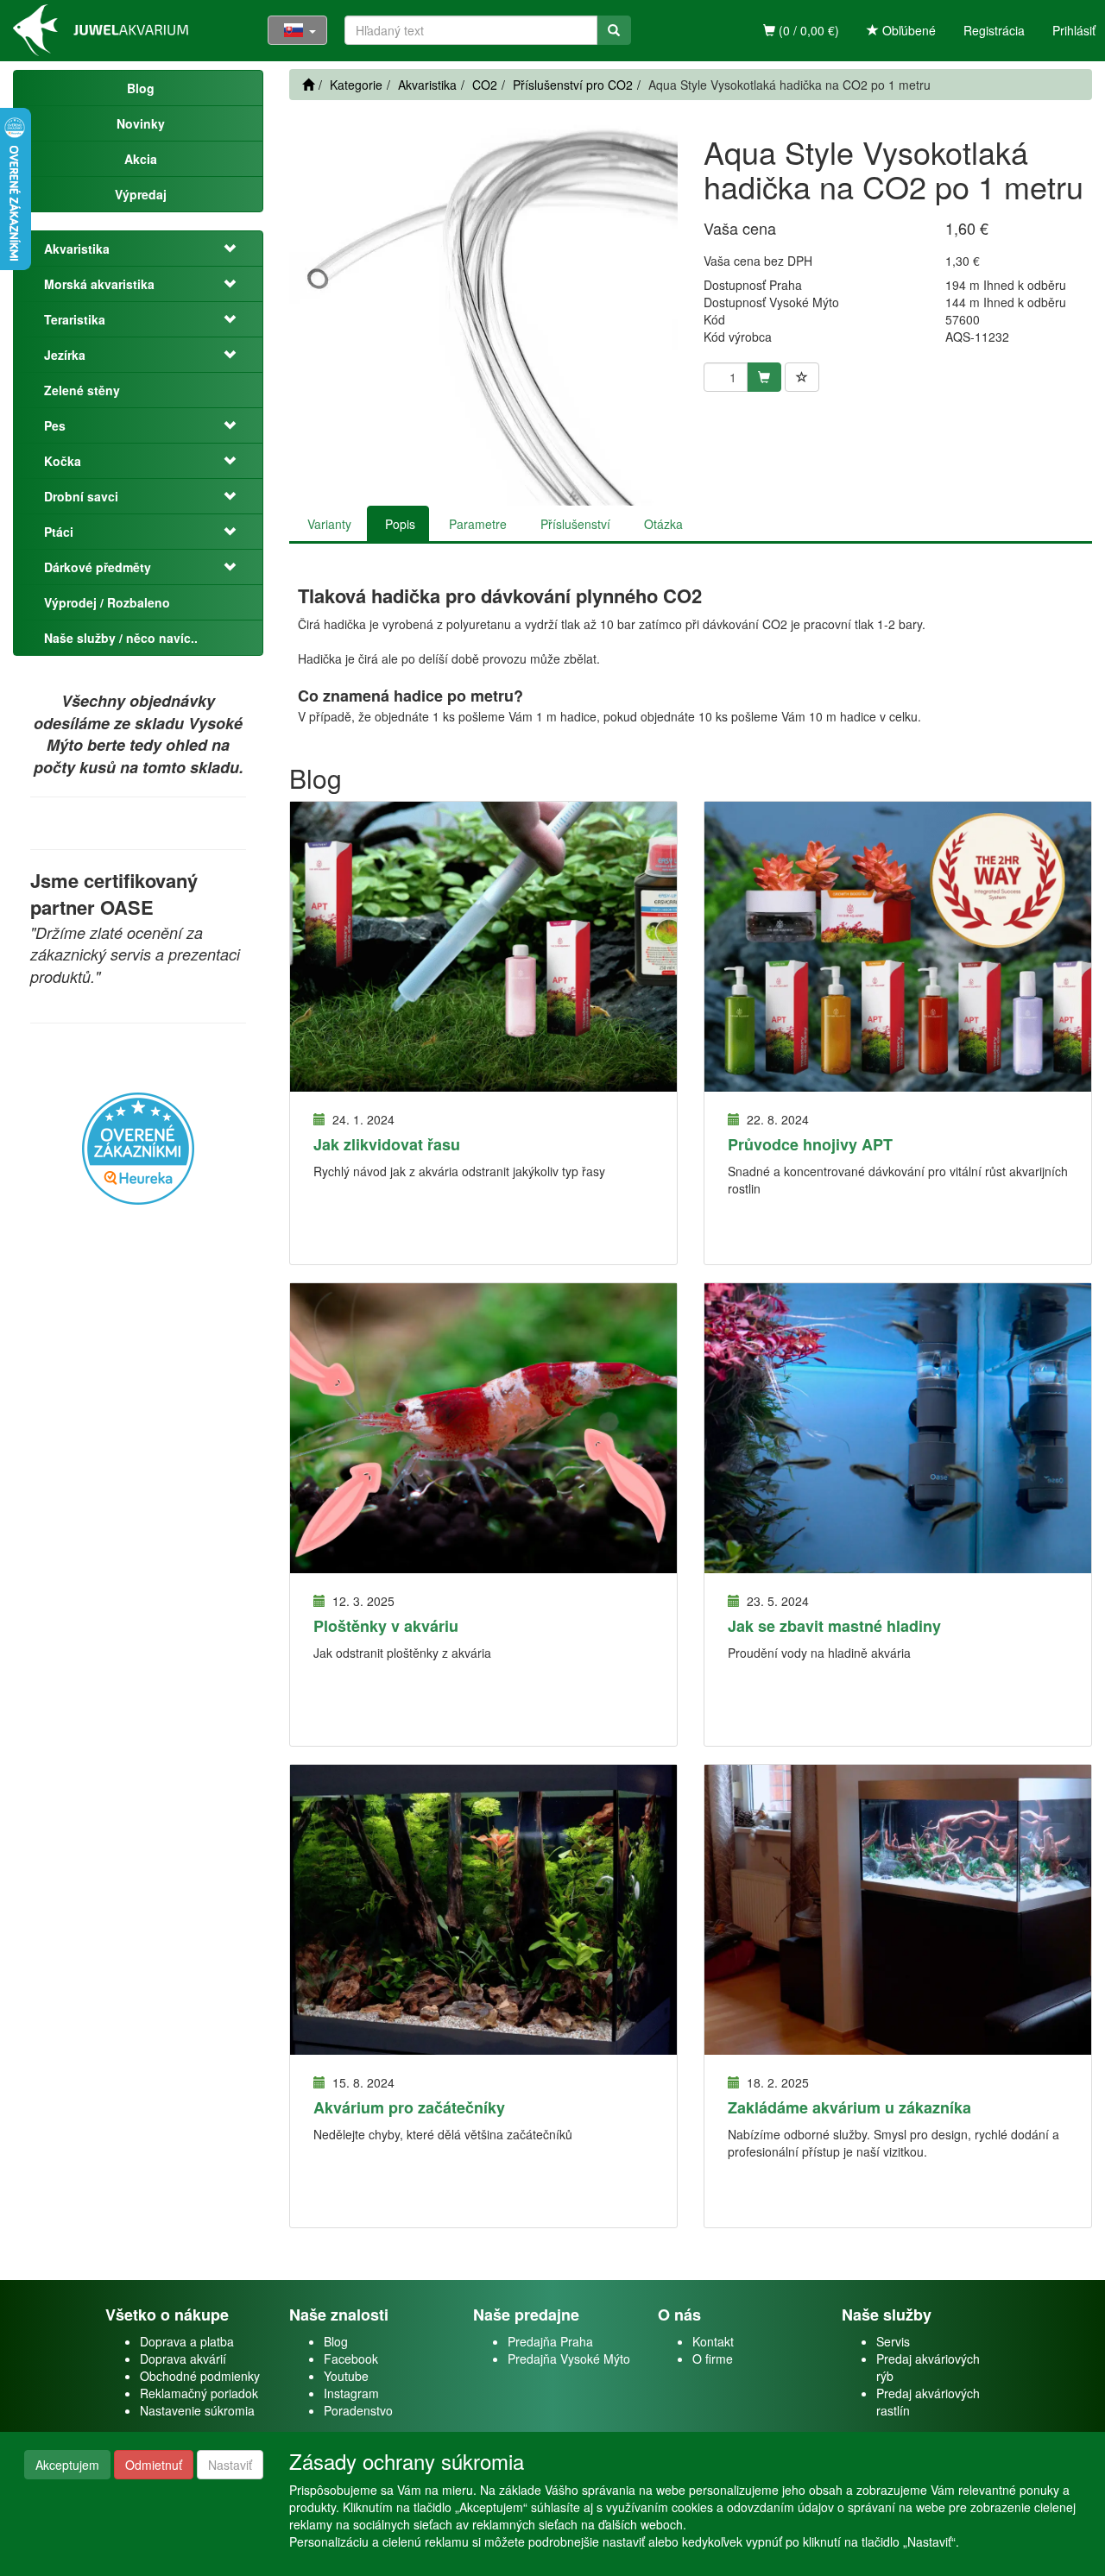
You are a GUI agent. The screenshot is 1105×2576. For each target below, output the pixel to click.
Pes (55, 425)
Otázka (663, 524)
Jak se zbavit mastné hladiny (834, 1626)
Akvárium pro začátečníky (409, 2107)
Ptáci (59, 532)
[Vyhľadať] (614, 30)
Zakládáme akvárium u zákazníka (849, 2107)
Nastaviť (230, 2465)
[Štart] (308, 85)
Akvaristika (77, 249)
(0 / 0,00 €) (807, 30)
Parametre (478, 524)
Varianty (329, 524)
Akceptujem (67, 2465)
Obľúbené (907, 30)
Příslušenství (575, 524)
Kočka (63, 461)
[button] (231, 249)
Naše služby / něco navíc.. (121, 638)
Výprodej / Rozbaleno (107, 602)
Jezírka (65, 355)
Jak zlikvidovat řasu (387, 1144)
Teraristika (75, 319)
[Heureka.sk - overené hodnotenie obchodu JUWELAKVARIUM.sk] (138, 1146)
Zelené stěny (82, 390)
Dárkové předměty (98, 567)
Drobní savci (81, 496)
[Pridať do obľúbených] (802, 377)
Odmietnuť (154, 2465)
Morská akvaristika (99, 284)
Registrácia (994, 30)
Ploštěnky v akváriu (386, 1626)
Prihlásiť (1074, 30)
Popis (400, 524)
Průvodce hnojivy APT (810, 1144)
